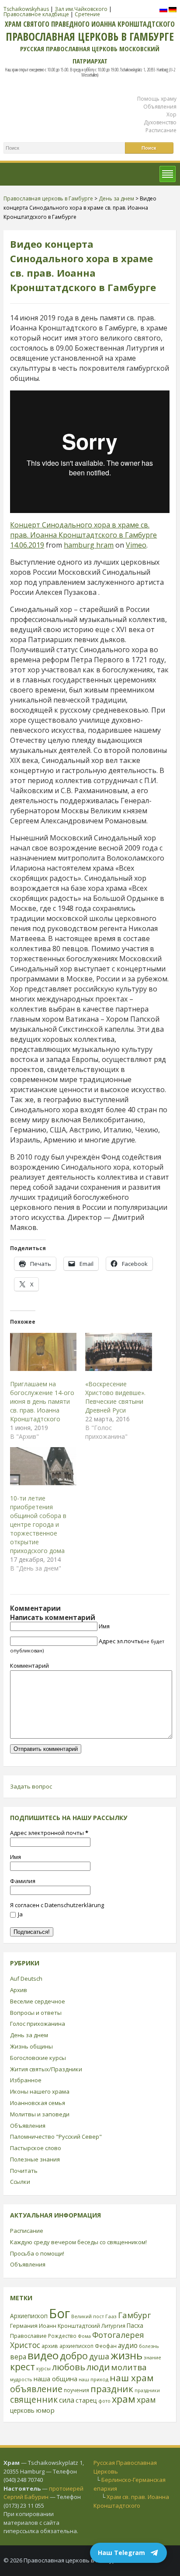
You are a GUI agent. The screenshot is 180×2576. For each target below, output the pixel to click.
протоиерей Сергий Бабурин (43, 2493)
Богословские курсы (38, 2058)
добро (74, 2356)
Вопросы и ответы (36, 2013)
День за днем (29, 2035)
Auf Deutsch (26, 1979)
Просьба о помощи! (37, 2253)
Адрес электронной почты (49, 1833)
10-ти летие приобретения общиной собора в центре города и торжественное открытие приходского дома (38, 1524)
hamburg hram (89, 545)
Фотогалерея (118, 2335)
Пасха (135, 2325)
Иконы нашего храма (40, 2091)
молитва (129, 2367)
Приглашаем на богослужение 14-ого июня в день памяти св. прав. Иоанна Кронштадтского (42, 1401)
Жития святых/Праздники (46, 2069)
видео (43, 2355)
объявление (36, 2389)
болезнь (149, 2346)
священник (34, 2400)
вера (18, 2357)
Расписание (161, 130)
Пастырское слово (36, 2148)
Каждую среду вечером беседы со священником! (78, 2242)
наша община (55, 2379)
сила (67, 2400)
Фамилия (23, 1881)
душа (99, 2356)
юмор (45, 2410)
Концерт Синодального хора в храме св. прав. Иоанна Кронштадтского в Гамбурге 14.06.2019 (83, 535)
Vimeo (136, 545)
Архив (19, 1990)
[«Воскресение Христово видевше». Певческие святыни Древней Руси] (118, 1352)
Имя (104, 1626)
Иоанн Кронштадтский (69, 2326)
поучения (76, 2390)
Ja (20, 1914)
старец (86, 2400)
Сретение (87, 14)
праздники (147, 2390)
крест (22, 2367)
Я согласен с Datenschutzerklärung (57, 1905)
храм (124, 2399)
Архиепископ (29, 2316)
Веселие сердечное (38, 2001)
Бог (59, 2313)
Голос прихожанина (38, 2024)
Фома (84, 2336)
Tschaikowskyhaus (26, 9)
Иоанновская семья (38, 2103)
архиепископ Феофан (88, 2346)
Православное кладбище (36, 14)
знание (152, 2357)
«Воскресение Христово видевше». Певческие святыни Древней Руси (115, 1397)
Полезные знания (35, 2159)
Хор (171, 114)
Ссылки (20, 2182)
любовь (69, 2367)
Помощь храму (157, 99)
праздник (112, 2389)
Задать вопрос (31, 1786)
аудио (128, 2345)
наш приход (93, 2379)
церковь (22, 2410)
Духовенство (160, 122)
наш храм (132, 2378)
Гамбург (134, 2315)
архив (50, 2346)
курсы (43, 2369)
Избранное (26, 2080)
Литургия (113, 2326)
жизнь (126, 2355)
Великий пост (88, 2316)
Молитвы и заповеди (40, 2114)
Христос (25, 2345)
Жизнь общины (31, 2046)
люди (98, 2367)
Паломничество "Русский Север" (56, 2137)
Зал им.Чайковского (81, 9)
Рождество (62, 2336)
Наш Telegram (121, 2553)
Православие (28, 2336)
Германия (24, 2326)
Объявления (160, 107)
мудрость (21, 2379)
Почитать (24, 2171)
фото (104, 2401)
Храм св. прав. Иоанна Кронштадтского (131, 2501)
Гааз (111, 2316)
